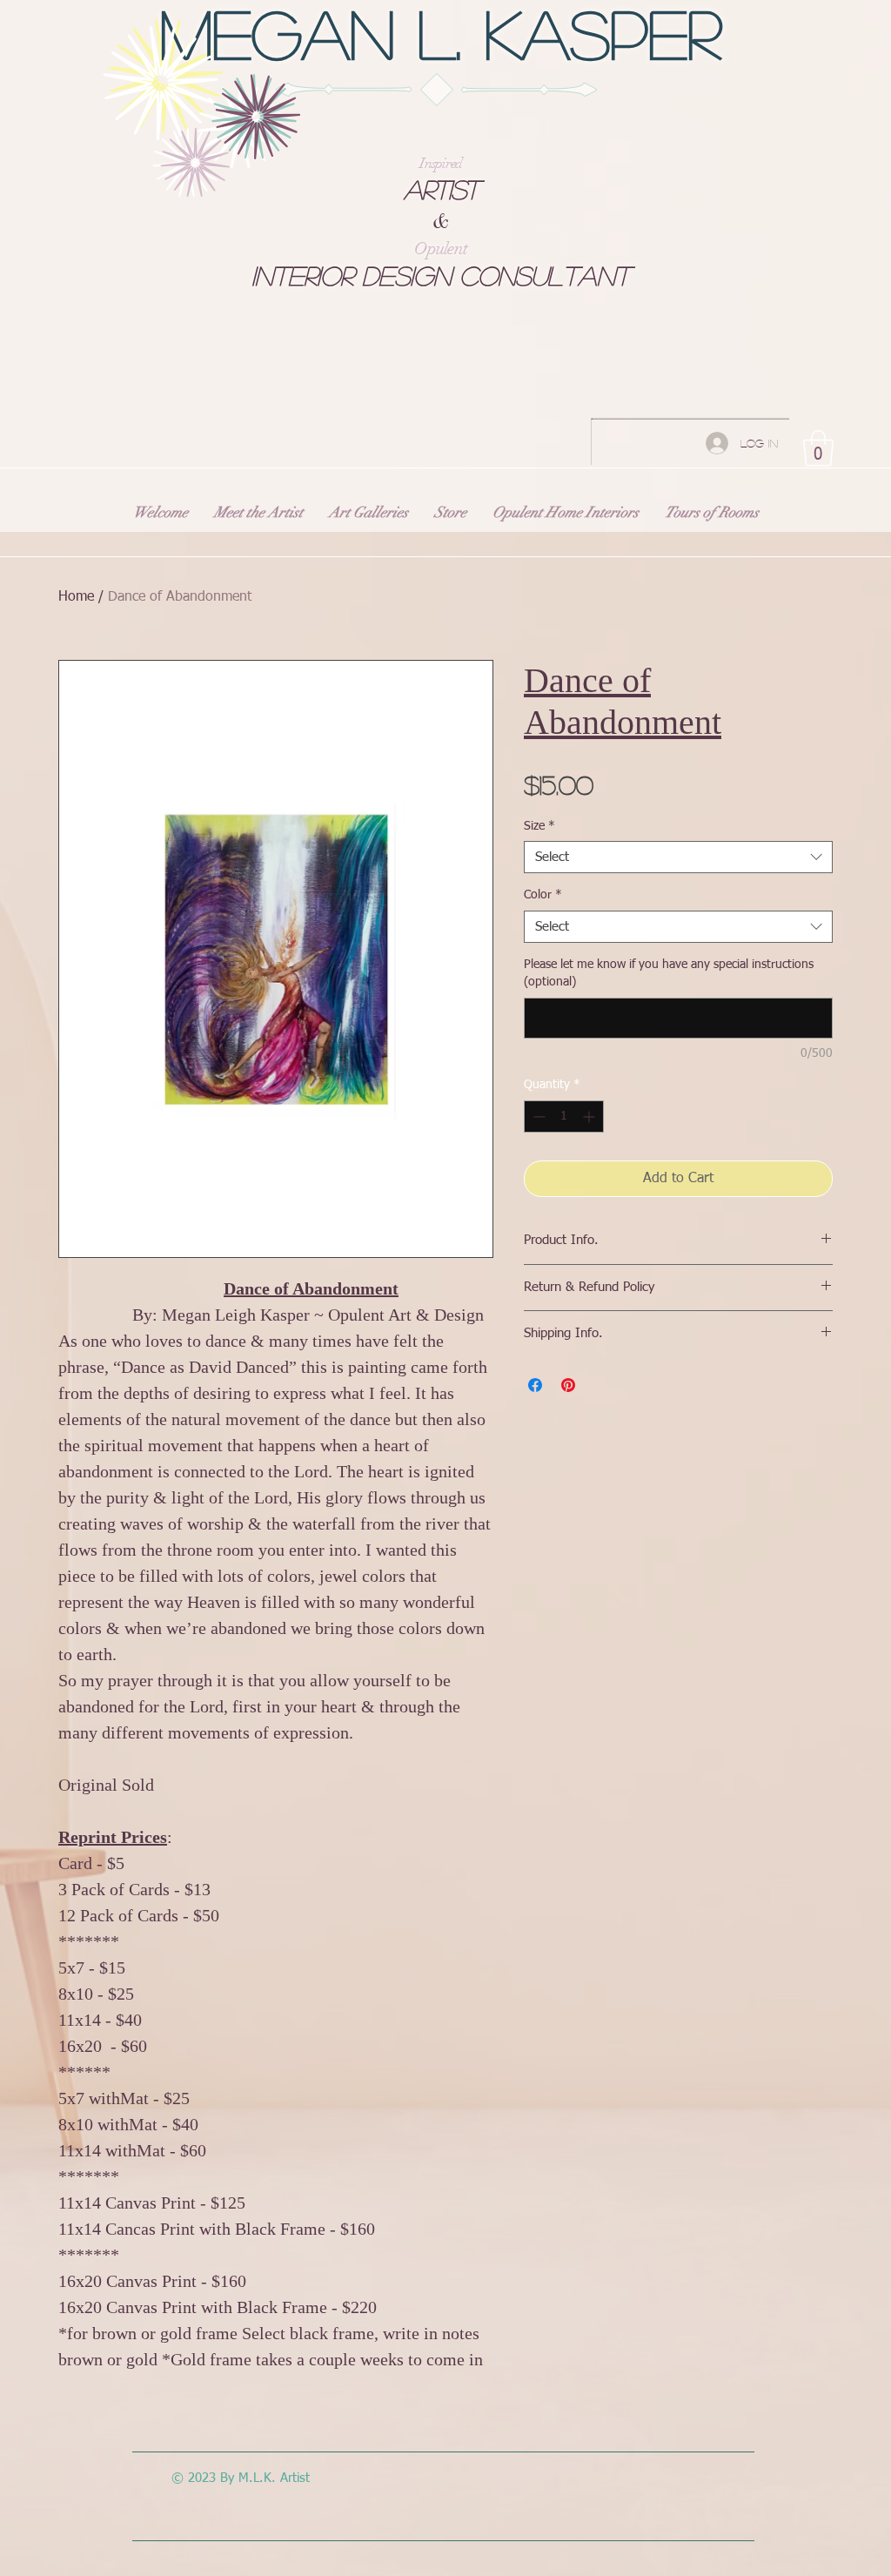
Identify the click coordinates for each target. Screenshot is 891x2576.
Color (543, 895)
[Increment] (590, 1116)
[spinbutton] (564, 1116)
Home (76, 597)
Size (539, 826)
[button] (818, 448)
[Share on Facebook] (535, 1385)
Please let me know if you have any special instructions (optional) (669, 973)
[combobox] (678, 858)
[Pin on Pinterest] (568, 1385)
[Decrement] (537, 1116)
